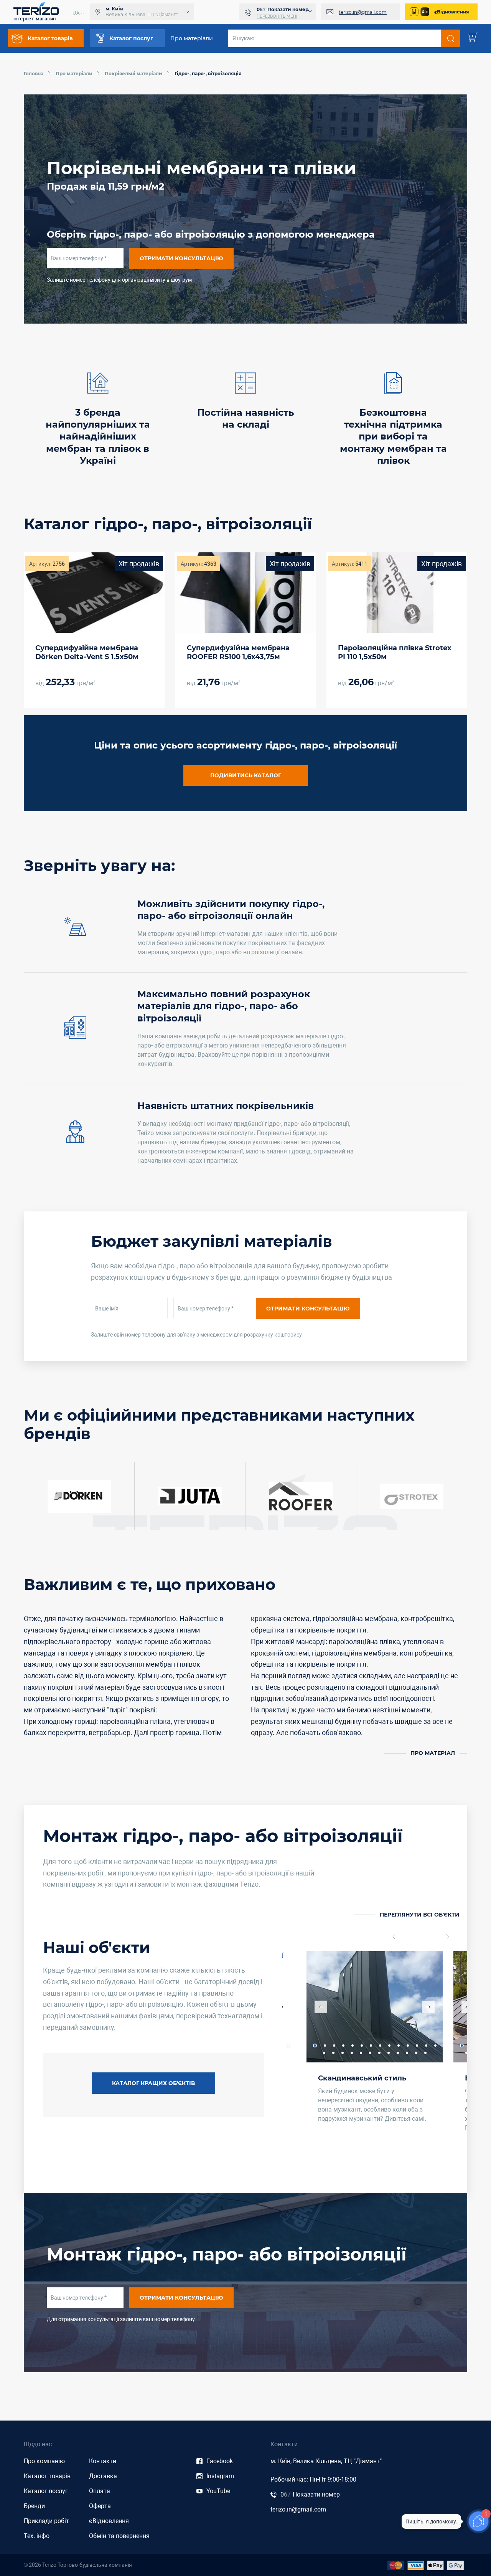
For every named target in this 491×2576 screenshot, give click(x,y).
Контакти (103, 2461)
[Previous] (403, 1937)
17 (343, 2053)
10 (399, 2046)
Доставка (103, 2476)
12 (417, 2046)
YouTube (218, 2491)
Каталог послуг (46, 2491)
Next (428, 2007)
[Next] (439, 1937)
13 (426, 2046)
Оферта (100, 2506)
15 (324, 2053)
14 (288, 2046)
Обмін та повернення (119, 2536)
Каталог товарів (47, 2476)
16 (333, 2053)
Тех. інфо (37, 2536)
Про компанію (44, 2461)
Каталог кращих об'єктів (153, 2083)
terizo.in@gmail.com (363, 12)
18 (352, 2053)
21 (379, 2053)
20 (370, 2053)
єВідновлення (452, 12)
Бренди (34, 2506)
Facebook (220, 2461)
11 (408, 2046)
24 (407, 2053)
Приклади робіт (46, 2521)
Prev (321, 2007)
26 (425, 2053)
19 (361, 2053)
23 (398, 2053)
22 (389, 2053)
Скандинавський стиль (362, 2078)
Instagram (220, 2476)
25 (416, 2053)
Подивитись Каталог (246, 775)
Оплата (100, 2491)
